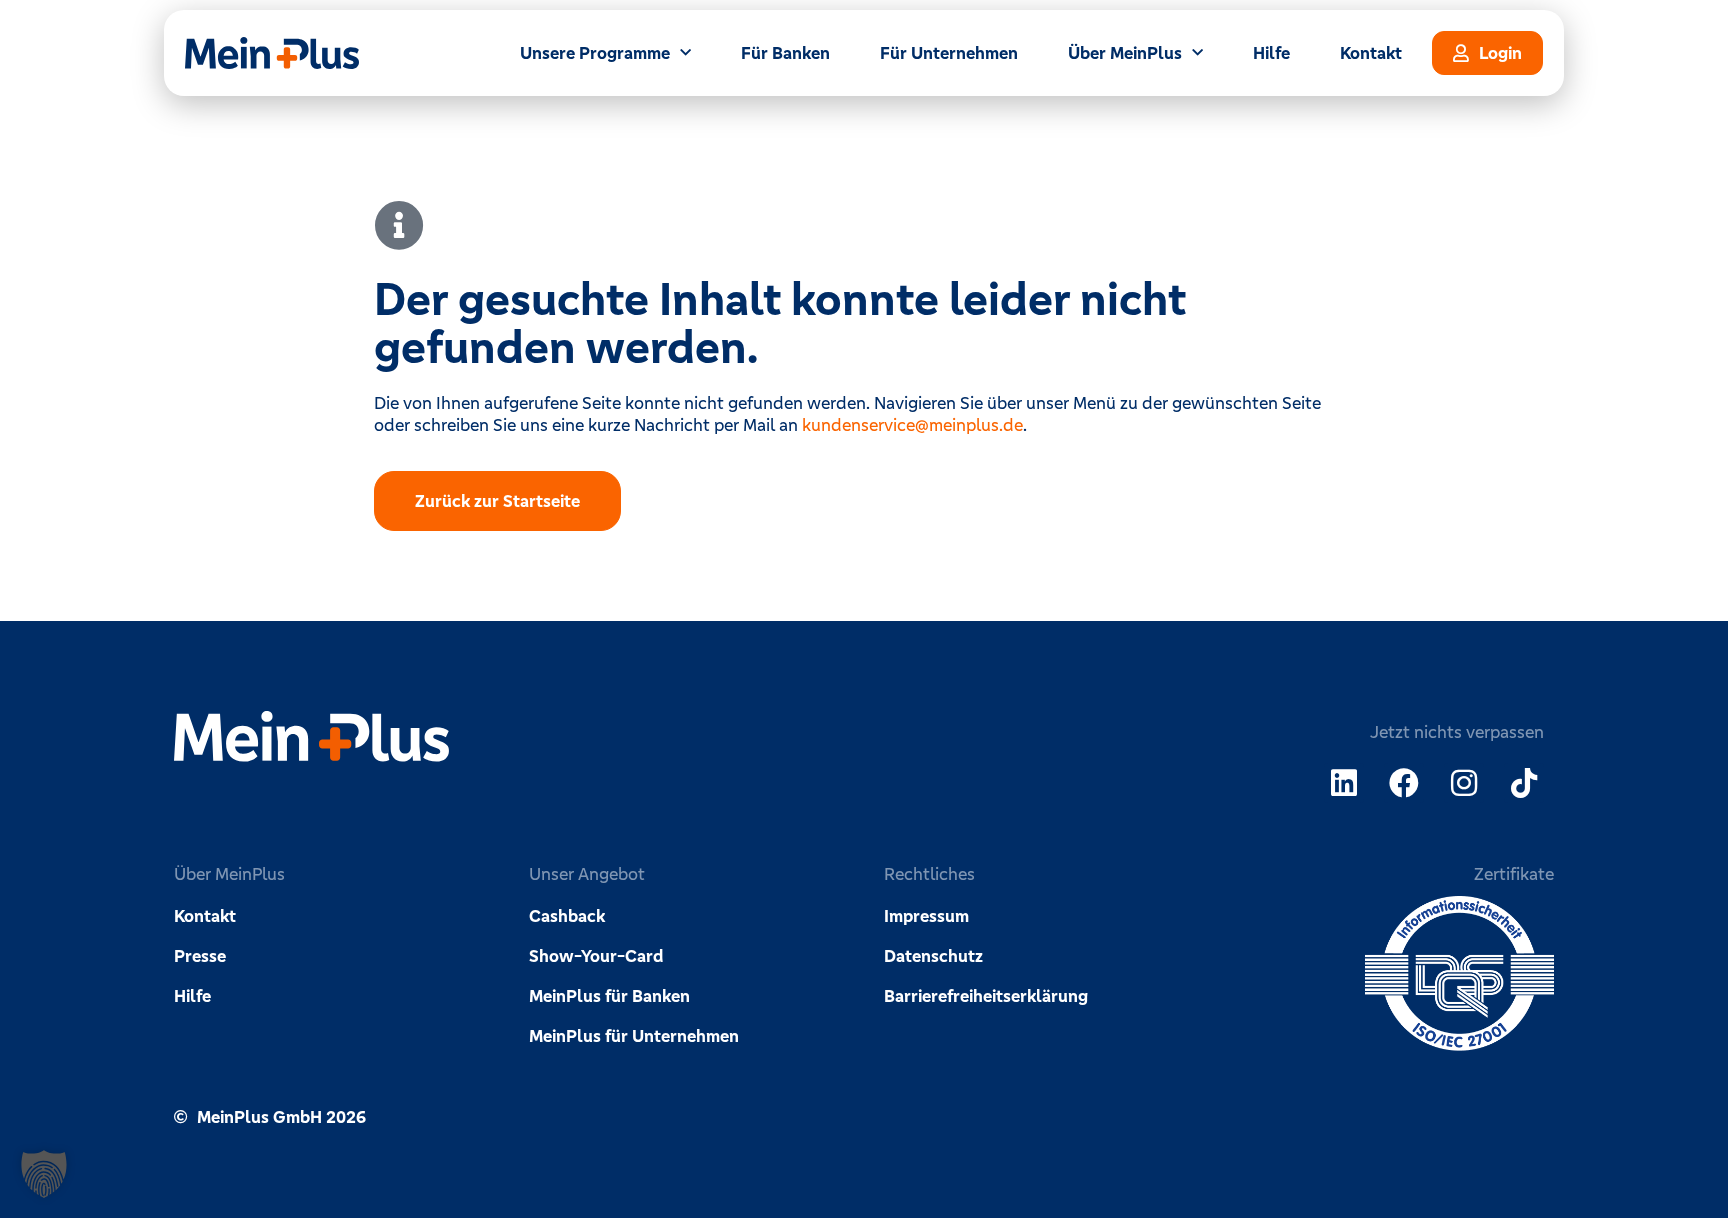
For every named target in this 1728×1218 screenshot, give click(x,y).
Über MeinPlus (1125, 53)
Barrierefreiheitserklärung (986, 996)
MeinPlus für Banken (609, 996)
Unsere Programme (595, 53)
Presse (200, 956)
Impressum (926, 916)
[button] (44, 1174)
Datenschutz (933, 956)
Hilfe (1271, 53)
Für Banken (785, 53)
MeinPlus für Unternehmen (634, 1036)
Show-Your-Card (596, 956)
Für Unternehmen (949, 53)
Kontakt (1371, 53)
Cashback (567, 916)
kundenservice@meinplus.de (912, 425)
